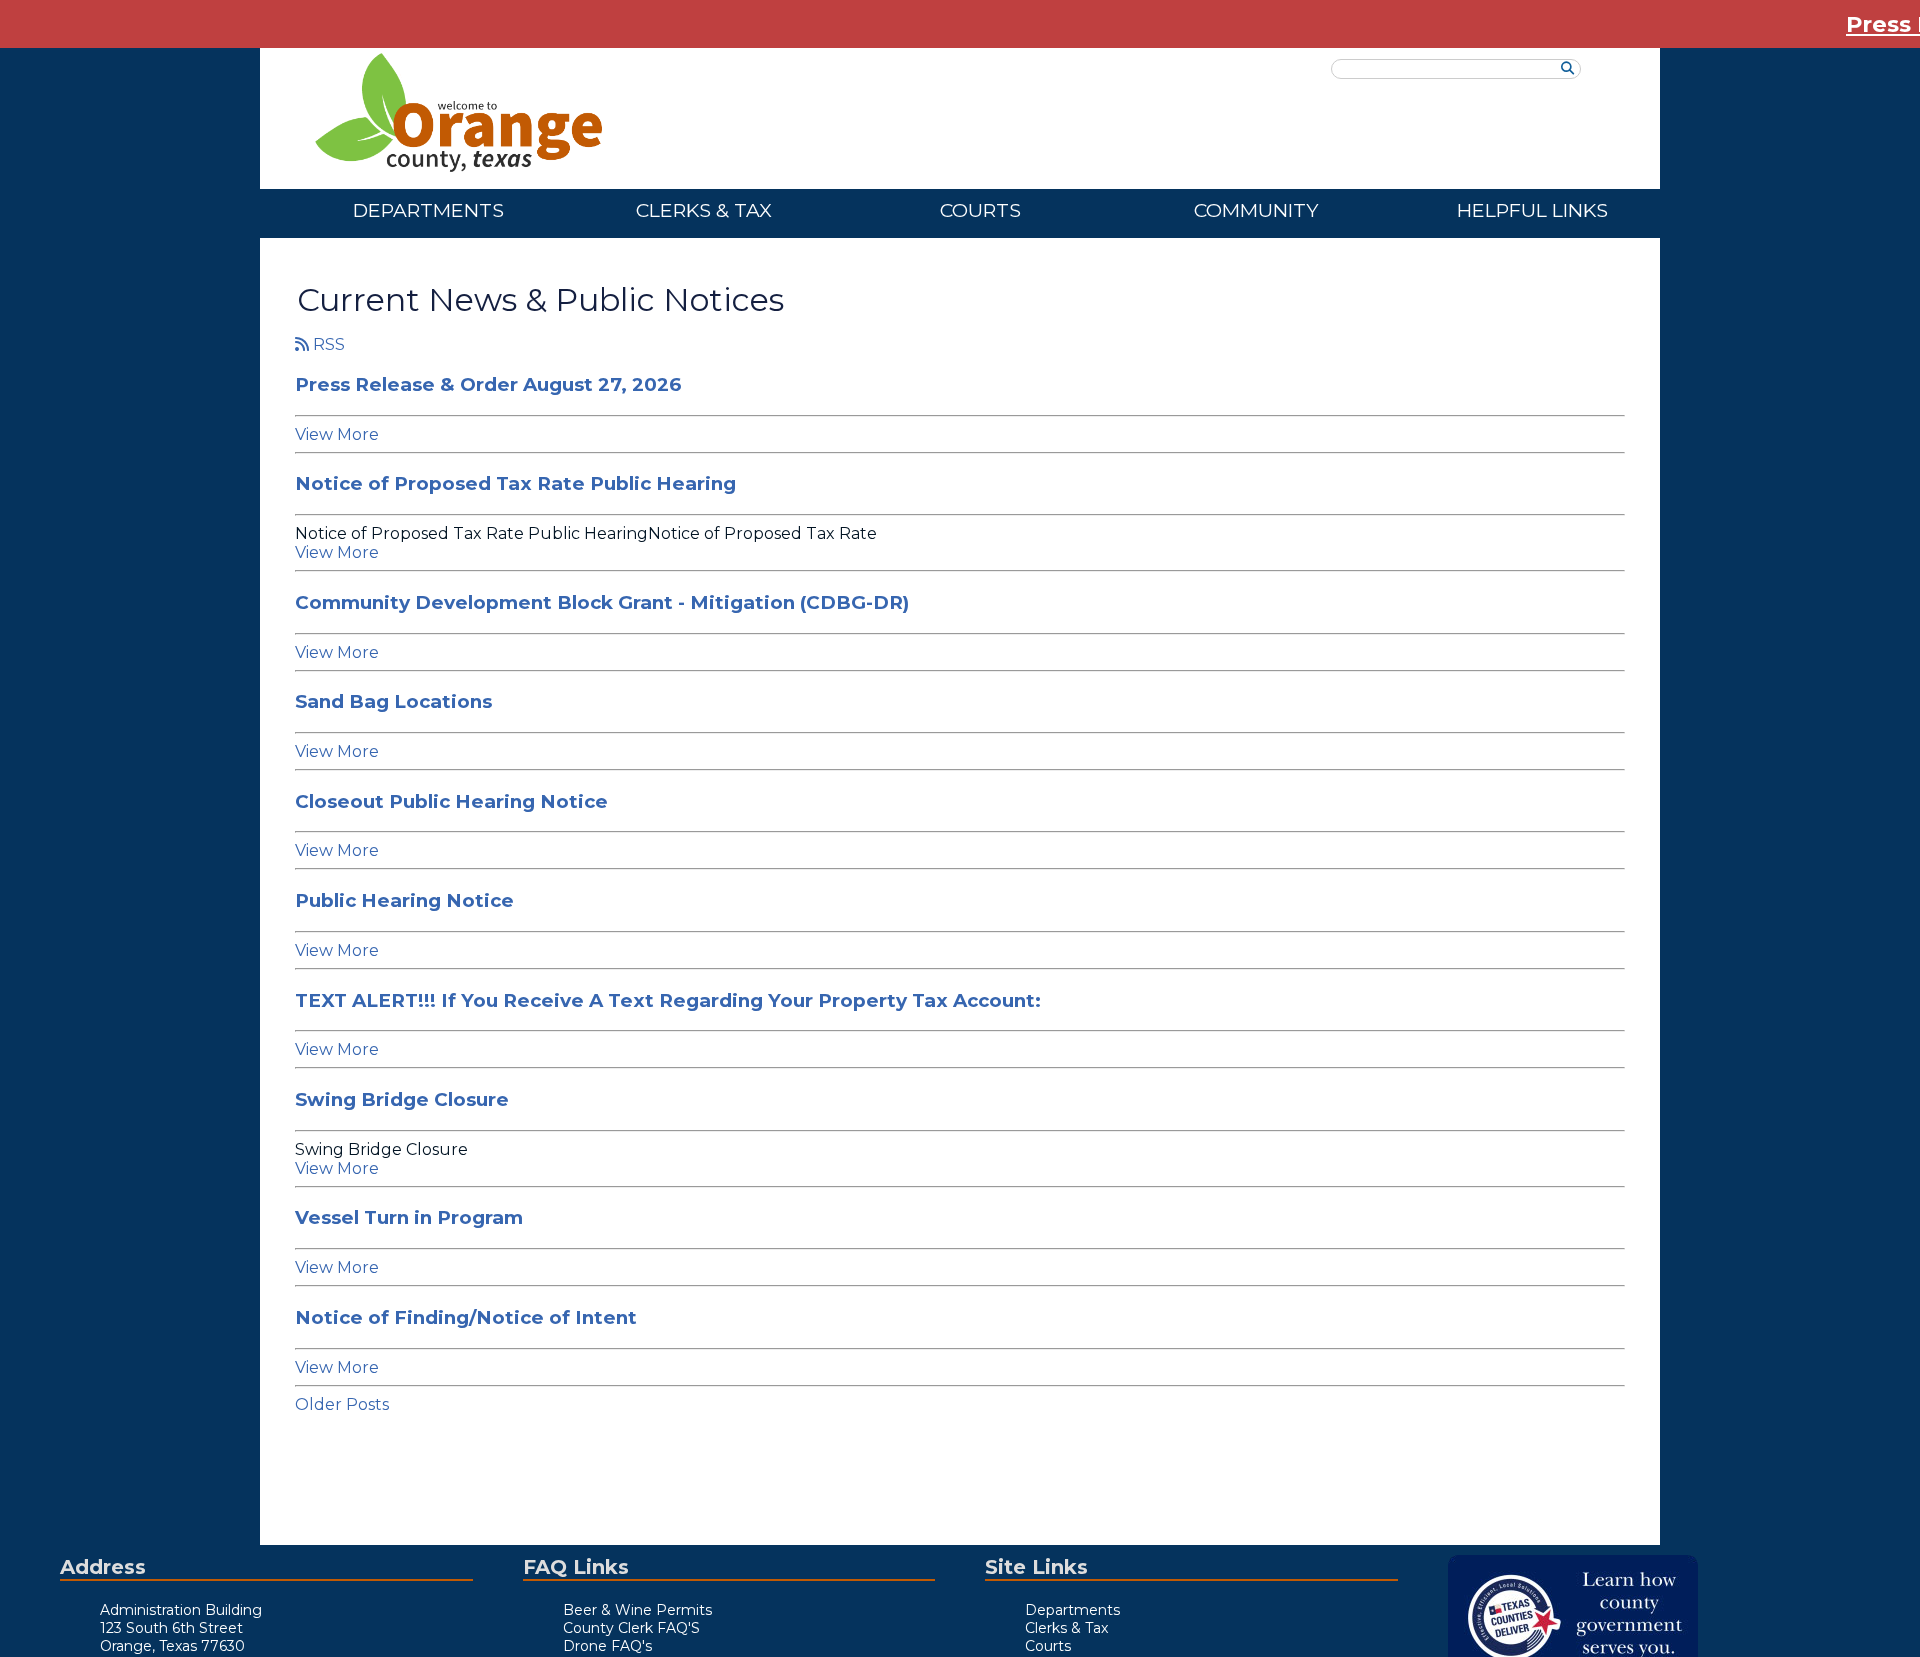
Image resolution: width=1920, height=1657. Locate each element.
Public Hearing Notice (404, 900)
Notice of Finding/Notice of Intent (466, 1317)
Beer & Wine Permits (637, 1610)
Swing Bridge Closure (402, 1099)
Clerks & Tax (704, 210)
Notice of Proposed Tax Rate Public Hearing (515, 483)
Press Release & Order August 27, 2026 (488, 384)
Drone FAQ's (607, 1646)
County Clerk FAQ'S (631, 1628)
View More (337, 434)
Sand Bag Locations (393, 701)
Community (1256, 210)
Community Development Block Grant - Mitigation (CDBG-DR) (602, 602)
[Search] (1567, 68)
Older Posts (342, 1404)
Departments (428, 210)
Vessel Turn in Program (409, 1217)
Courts (980, 210)
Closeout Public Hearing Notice (451, 801)
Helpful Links (1532, 210)
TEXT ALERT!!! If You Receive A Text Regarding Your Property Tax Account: (668, 1000)
